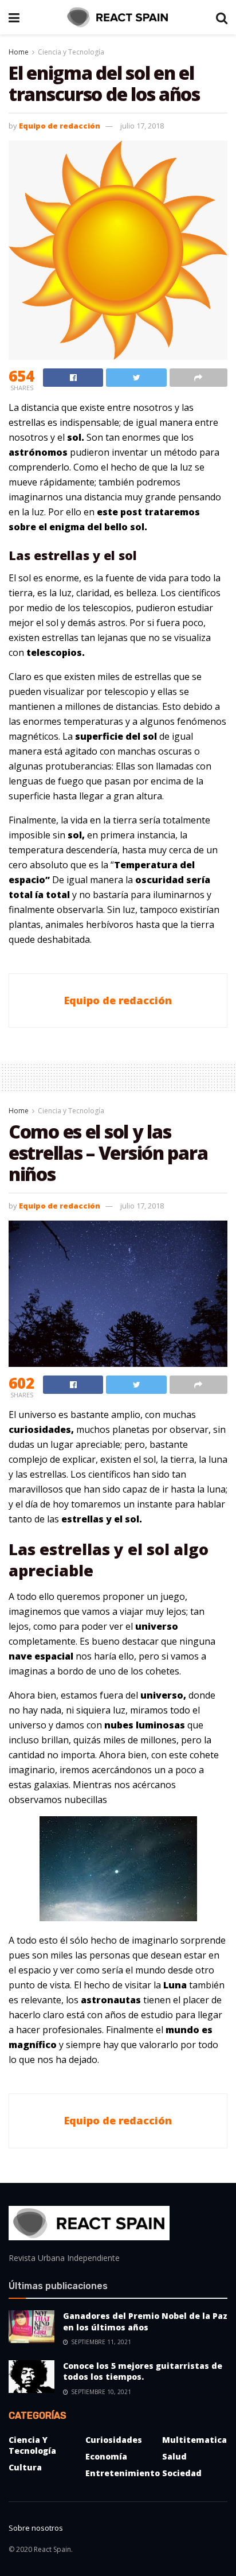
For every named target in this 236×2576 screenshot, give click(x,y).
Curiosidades (114, 2440)
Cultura (25, 2467)
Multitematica (194, 2440)
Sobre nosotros (36, 2528)
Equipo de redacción (60, 126)
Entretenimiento (123, 2473)
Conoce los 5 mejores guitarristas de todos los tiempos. (143, 2371)
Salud (174, 2456)
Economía (106, 2456)
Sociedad (182, 2473)
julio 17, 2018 (142, 126)
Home (19, 52)
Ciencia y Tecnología (71, 52)
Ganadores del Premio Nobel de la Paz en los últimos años (145, 2321)
